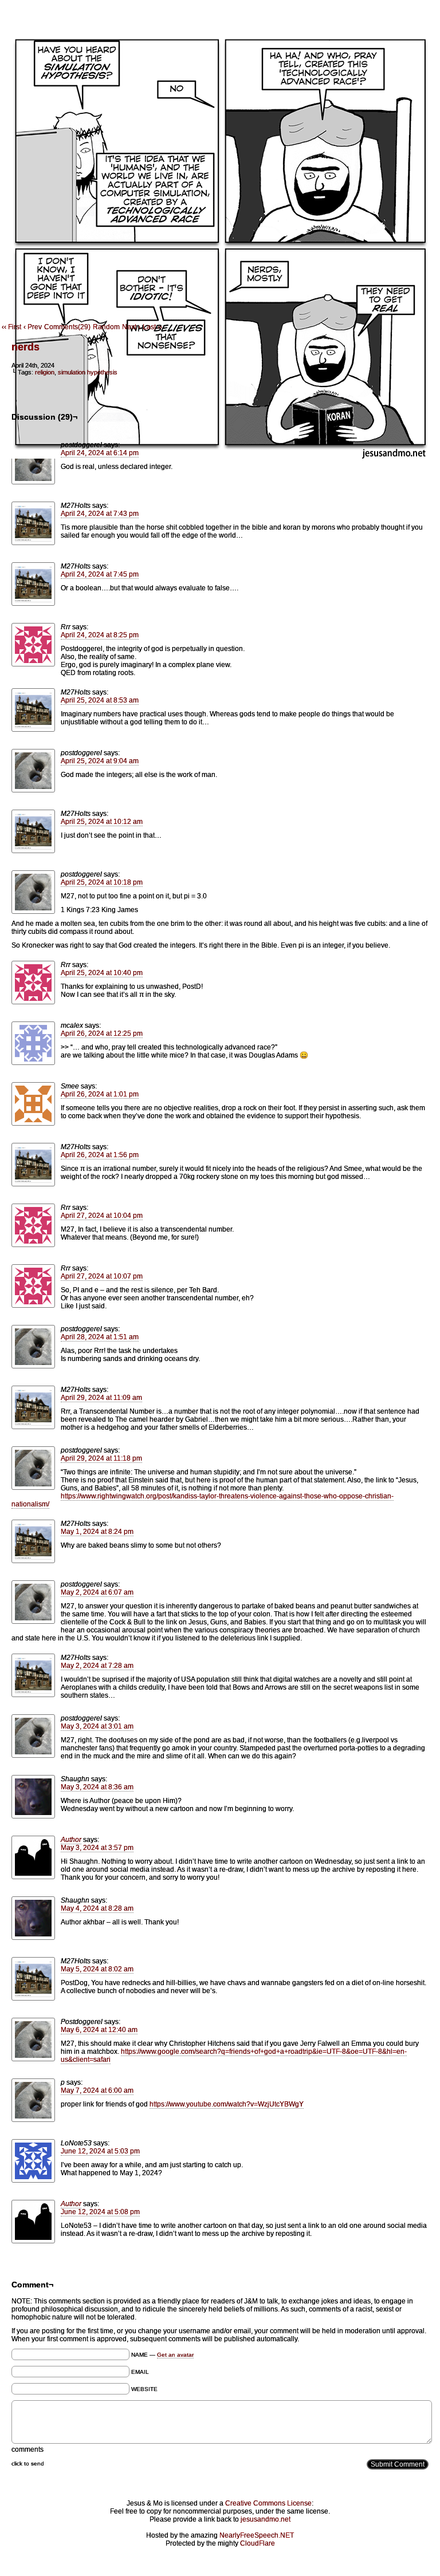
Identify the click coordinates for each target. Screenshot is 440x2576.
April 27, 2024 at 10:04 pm (102, 1216)
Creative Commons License (268, 2503)
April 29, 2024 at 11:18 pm (101, 1458)
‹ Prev (33, 327)
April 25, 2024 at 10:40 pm (102, 973)
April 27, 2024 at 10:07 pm (102, 1276)
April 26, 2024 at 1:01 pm (100, 1094)
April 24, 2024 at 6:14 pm (100, 453)
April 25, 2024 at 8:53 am (100, 700)
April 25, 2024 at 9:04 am (100, 761)
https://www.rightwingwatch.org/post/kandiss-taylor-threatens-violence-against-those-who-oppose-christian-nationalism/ (203, 1500)
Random (106, 327)
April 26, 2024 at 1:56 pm (100, 1155)
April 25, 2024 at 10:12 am (102, 822)
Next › (131, 327)
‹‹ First (11, 327)
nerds (25, 347)
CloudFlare (258, 2543)
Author (71, 1840)
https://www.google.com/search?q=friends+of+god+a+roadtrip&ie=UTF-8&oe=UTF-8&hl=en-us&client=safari (234, 2056)
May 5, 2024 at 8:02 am (97, 1969)
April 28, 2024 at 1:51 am (100, 1337)
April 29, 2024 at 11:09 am (101, 1398)
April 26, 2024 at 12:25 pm (102, 1033)
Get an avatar (175, 2355)
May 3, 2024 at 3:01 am (97, 1726)
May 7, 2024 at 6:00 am (97, 2090)
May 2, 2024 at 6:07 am (97, 1592)
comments (27, 2449)
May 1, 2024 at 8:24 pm (97, 1532)
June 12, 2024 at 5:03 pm (100, 2151)
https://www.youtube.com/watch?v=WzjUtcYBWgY (227, 2104)
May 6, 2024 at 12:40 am (99, 2030)
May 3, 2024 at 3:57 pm (97, 1848)
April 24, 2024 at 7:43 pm (100, 514)
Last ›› (152, 327)
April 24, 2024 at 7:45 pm (100, 574)
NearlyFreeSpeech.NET (257, 2535)
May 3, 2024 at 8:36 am (97, 1787)
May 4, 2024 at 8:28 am (97, 1908)
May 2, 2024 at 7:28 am (97, 1666)
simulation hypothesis (88, 372)
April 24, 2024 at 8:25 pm (100, 635)
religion (45, 372)
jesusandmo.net (266, 2519)
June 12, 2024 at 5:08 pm (100, 2212)
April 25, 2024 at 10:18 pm (102, 882)
